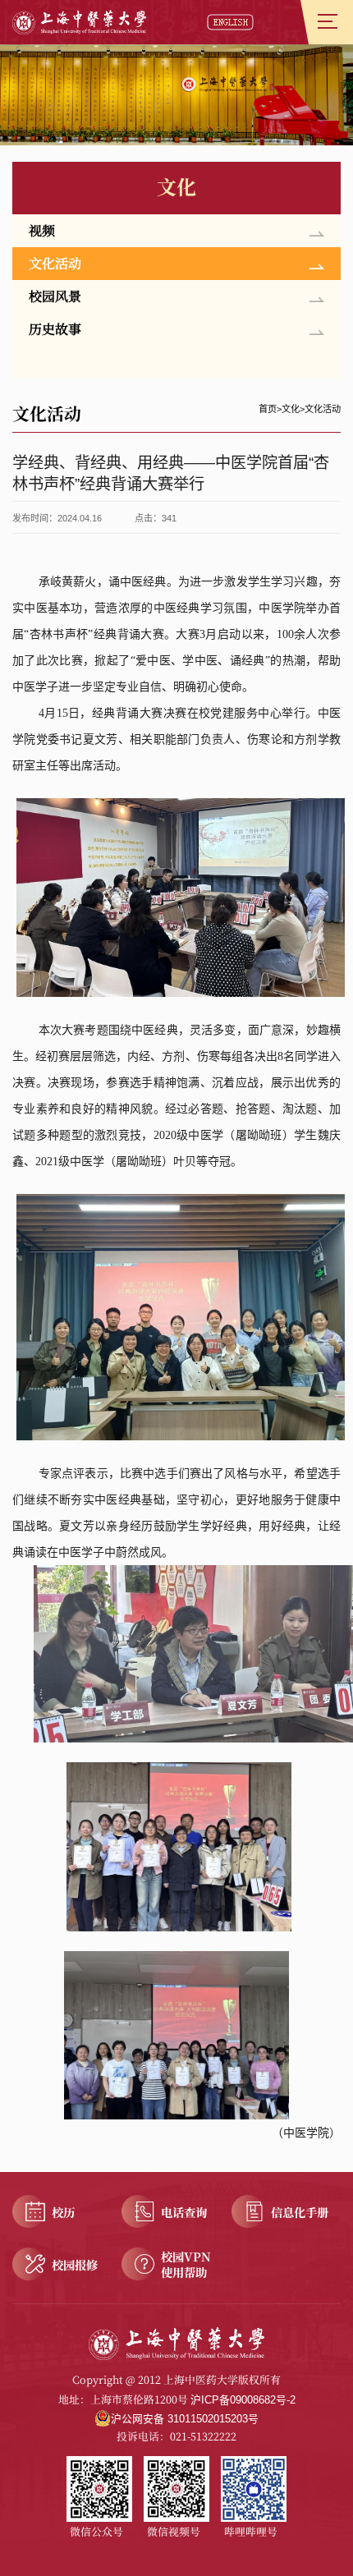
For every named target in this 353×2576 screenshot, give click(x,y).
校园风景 (55, 296)
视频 (42, 230)
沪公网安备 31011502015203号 (185, 2419)
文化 (291, 409)
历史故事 (55, 329)
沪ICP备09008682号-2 (243, 2400)
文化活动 (55, 263)
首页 (268, 409)
